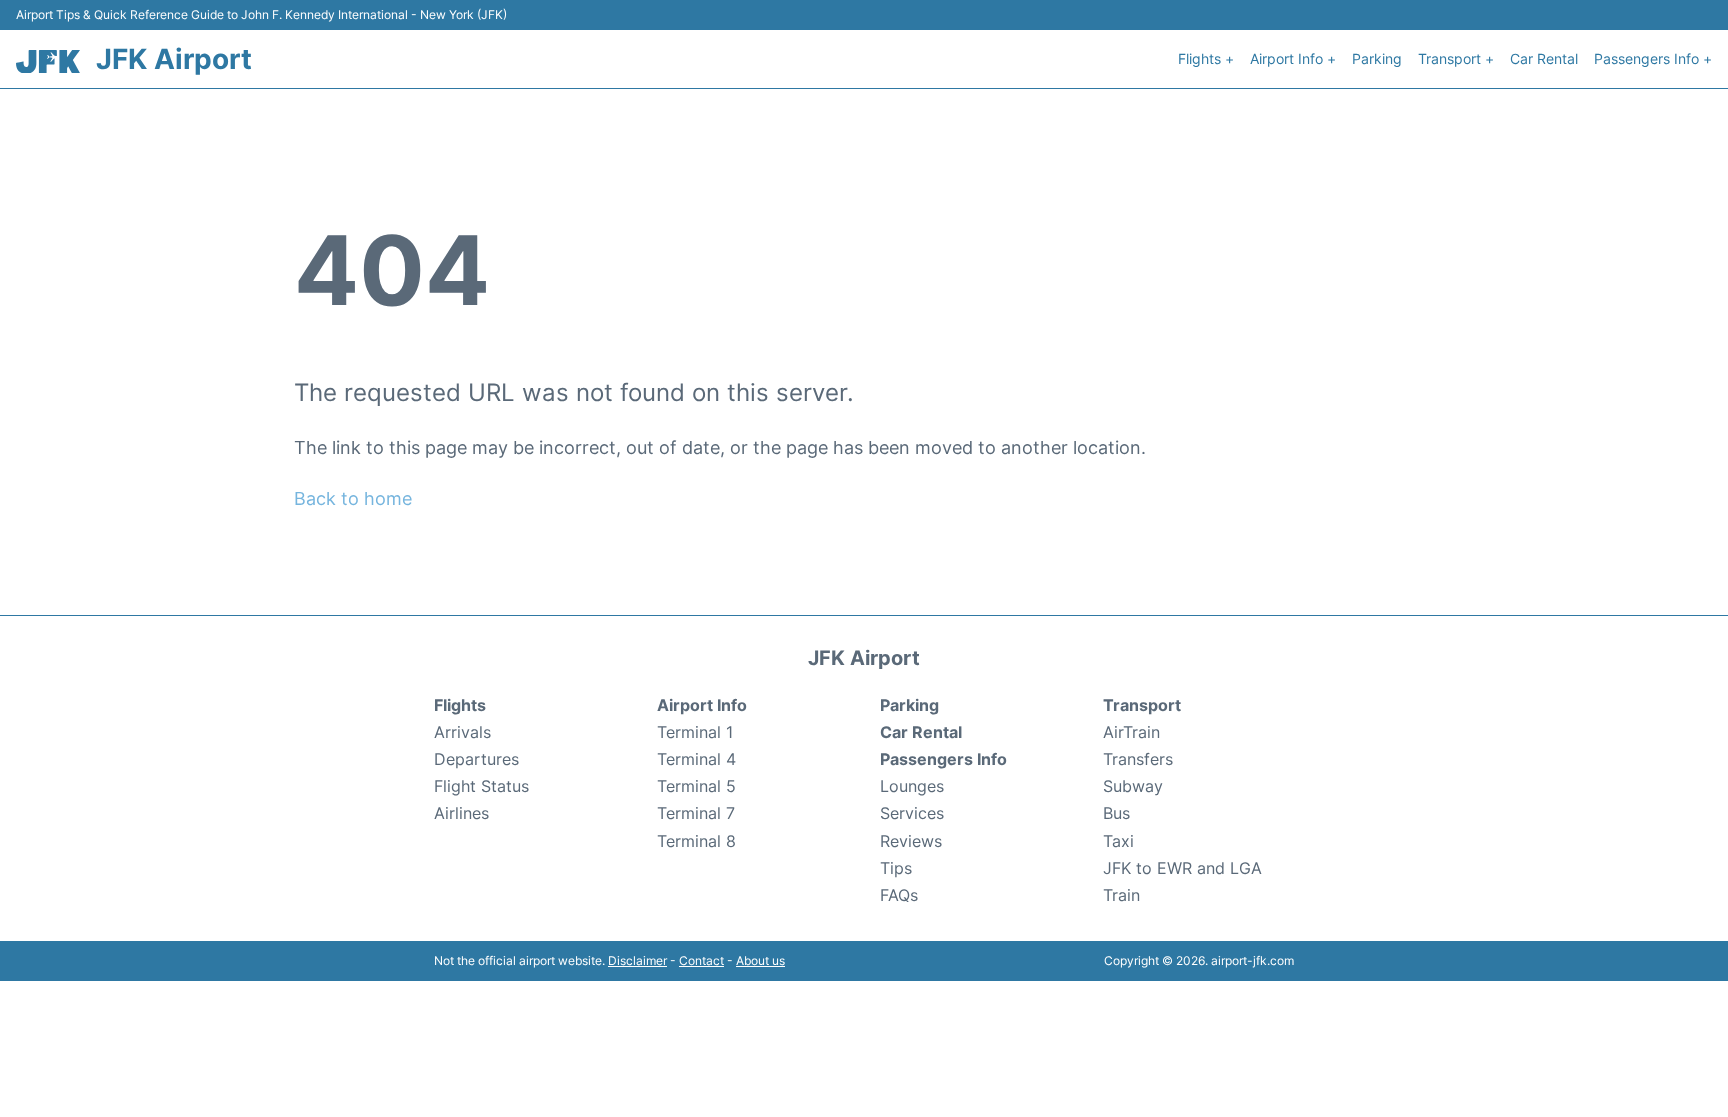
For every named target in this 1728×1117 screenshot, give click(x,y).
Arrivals (462, 732)
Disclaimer (637, 960)
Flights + (1206, 58)
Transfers (1138, 759)
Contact (701, 960)
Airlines (461, 813)
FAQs (899, 895)
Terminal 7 (696, 813)
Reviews (911, 841)
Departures (476, 759)
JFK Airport (174, 59)
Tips (896, 868)
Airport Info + (1293, 58)
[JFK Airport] (48, 61)
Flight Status (481, 786)
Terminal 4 (696, 759)
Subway (1133, 786)
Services (912, 813)
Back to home (353, 498)
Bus (1116, 813)
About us (760, 960)
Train (1121, 895)
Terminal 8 (696, 841)
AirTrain (1131, 732)
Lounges (912, 786)
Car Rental (1544, 58)
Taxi (1118, 841)
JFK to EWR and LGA (1182, 868)
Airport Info (702, 705)
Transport (1142, 705)
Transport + (1456, 58)
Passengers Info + (1653, 58)
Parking (1377, 58)
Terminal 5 (696, 786)
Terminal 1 (695, 732)
